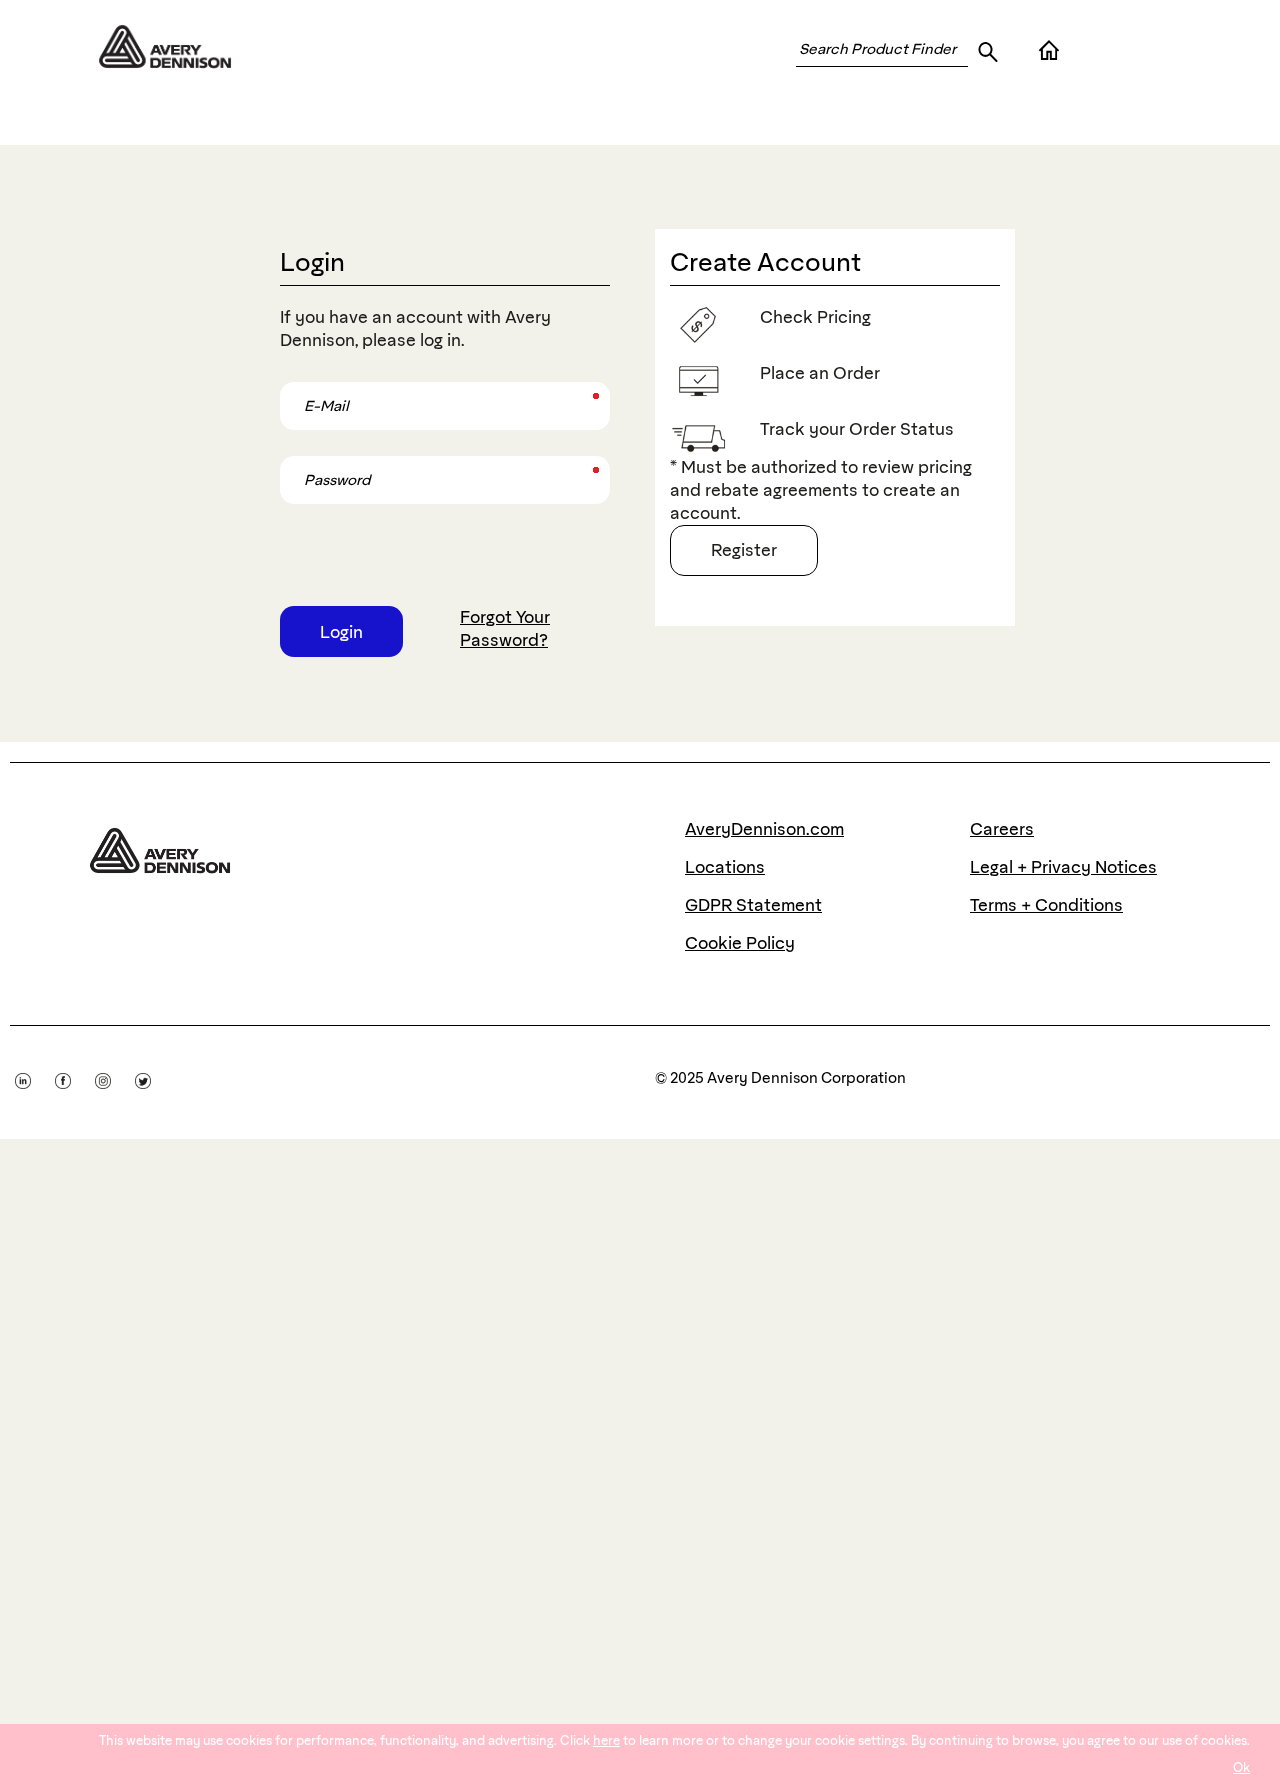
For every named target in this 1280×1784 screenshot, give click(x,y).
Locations (725, 867)
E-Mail (300, 388)
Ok (1241, 1767)
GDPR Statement (753, 905)
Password (310, 462)
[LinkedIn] (35, 1077)
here (606, 1740)
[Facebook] (75, 1077)
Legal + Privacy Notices (1063, 867)
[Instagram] (115, 1077)
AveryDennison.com (764, 829)
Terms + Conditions (1046, 905)
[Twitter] (153, 1077)
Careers (1002, 829)
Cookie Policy (740, 943)
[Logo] (160, 846)
